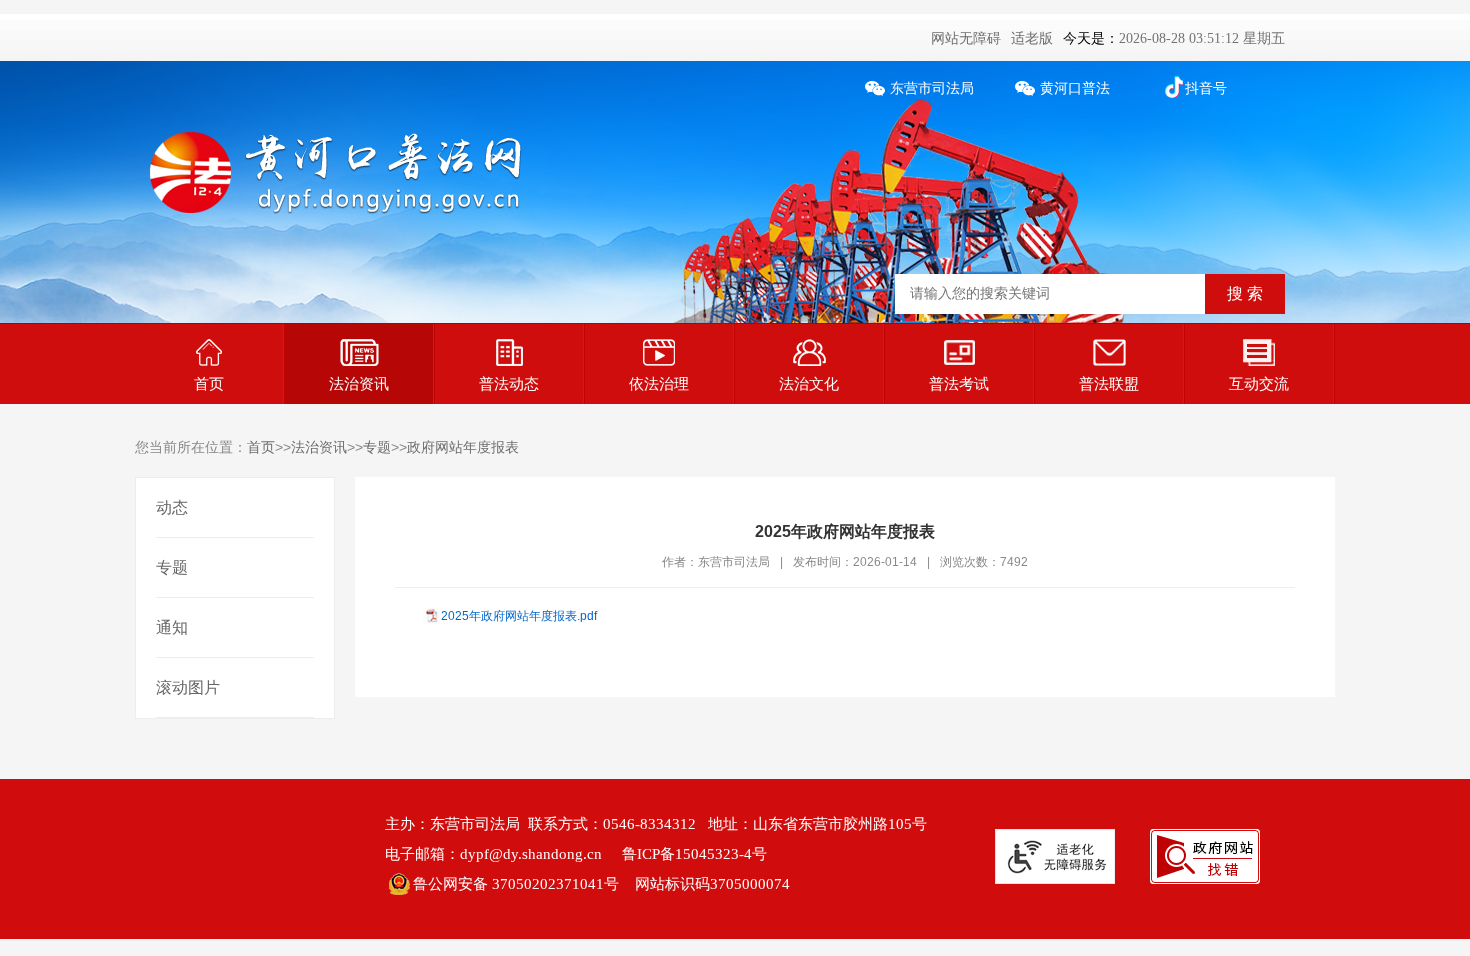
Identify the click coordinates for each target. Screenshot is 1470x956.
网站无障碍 (966, 38)
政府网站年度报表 (463, 447)
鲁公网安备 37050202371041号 (516, 884)
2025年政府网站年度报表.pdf (519, 616)
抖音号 (1206, 88)
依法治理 (659, 383)
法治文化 (809, 383)
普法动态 (509, 383)
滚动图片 (188, 687)
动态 (172, 507)
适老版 (1032, 38)
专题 (377, 447)
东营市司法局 (932, 88)
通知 (172, 627)
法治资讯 (359, 383)
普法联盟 (1109, 383)
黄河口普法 (1075, 88)
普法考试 (959, 383)
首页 (209, 383)
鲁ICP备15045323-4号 (694, 854)
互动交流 (1259, 383)
